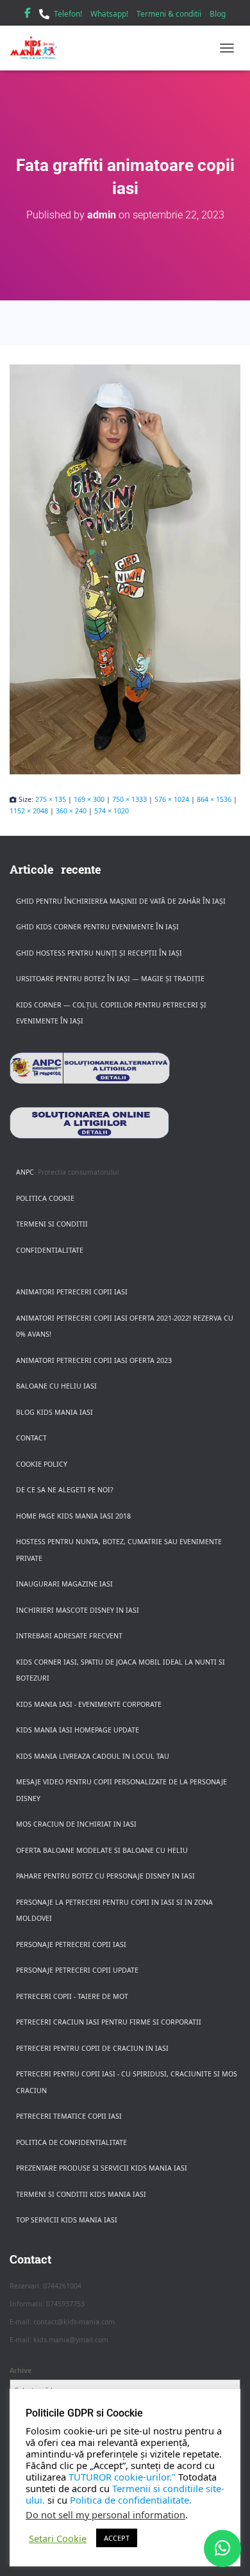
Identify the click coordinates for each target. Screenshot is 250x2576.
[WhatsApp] (222, 2548)
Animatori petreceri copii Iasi (72, 1292)
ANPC (25, 1172)
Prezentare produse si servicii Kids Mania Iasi (102, 2168)
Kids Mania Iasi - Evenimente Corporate (89, 1704)
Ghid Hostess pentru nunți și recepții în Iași (99, 953)
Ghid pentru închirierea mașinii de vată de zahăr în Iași (121, 901)
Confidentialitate (50, 1250)
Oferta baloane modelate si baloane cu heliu (102, 1850)
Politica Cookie (45, 1198)
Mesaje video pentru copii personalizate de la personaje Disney (121, 1790)
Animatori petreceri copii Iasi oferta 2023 (94, 1360)
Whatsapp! (109, 14)
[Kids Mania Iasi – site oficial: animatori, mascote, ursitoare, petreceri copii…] (38, 48)
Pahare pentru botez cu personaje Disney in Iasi (105, 1876)
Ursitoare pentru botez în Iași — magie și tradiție (110, 979)
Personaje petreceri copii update (77, 1970)
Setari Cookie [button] (58, 2538)
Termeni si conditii (52, 1224)
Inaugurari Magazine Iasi (64, 1584)
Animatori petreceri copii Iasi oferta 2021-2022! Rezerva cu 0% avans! (125, 1326)
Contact (31, 1438)
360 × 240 (71, 811)
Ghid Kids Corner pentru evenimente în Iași (97, 927)
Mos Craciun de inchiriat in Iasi (76, 1824)
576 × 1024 (172, 799)
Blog (218, 14)
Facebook (28, 15)
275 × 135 (51, 799)
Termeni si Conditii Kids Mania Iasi (81, 2194)
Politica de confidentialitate (71, 2142)
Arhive (21, 2370)
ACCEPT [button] (117, 2538)
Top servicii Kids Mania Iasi (67, 2220)
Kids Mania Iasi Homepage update (78, 1730)
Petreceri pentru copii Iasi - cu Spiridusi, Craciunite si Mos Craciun (127, 2082)
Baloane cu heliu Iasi (56, 1386)
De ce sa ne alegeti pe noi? (65, 1490)
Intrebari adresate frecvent (69, 1636)
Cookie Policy (42, 1464)
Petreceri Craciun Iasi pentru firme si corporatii (109, 2022)
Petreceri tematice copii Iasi (69, 2116)
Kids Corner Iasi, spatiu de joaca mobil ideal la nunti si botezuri (121, 1670)
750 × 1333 (129, 799)
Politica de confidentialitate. (131, 2500)
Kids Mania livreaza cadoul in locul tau (93, 1756)
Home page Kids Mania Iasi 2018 (73, 1516)
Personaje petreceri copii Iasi (71, 1944)
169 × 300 (89, 799)
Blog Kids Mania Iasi (54, 1412)
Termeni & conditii (169, 14)
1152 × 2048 (29, 811)
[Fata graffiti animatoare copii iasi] (125, 569)
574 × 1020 (112, 811)
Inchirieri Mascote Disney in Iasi (78, 1610)
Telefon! (68, 14)
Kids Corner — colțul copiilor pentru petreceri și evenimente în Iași (111, 1013)
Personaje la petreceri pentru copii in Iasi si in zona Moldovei (114, 1911)
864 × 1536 (214, 799)
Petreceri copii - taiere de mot (72, 1996)
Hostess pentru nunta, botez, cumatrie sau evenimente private (119, 1550)
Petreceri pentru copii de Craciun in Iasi (92, 2048)
